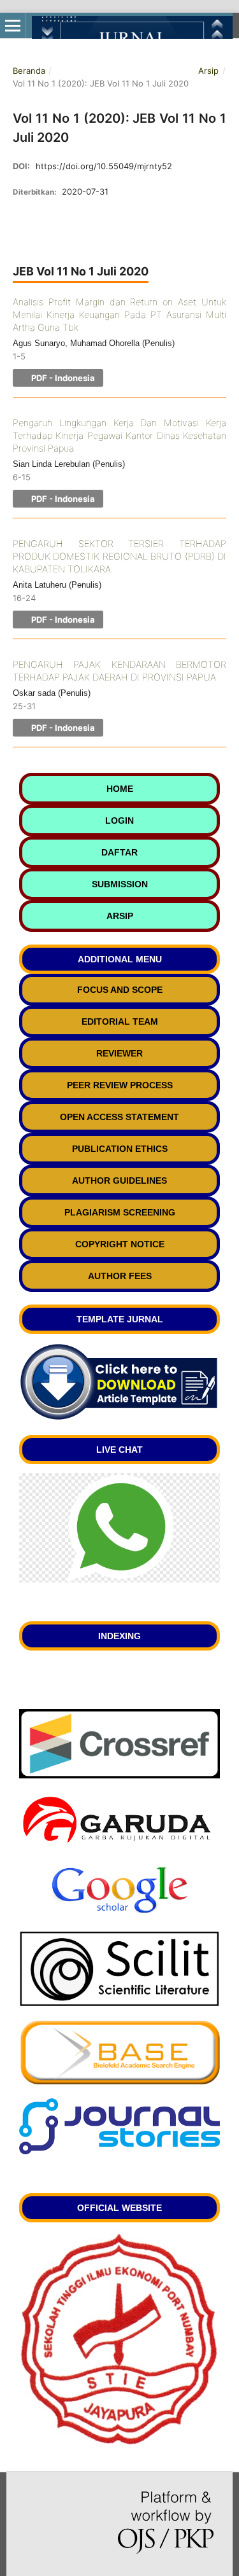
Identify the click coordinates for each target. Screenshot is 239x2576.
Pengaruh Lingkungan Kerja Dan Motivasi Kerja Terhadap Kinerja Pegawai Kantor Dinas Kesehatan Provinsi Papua (119, 436)
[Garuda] (119, 1844)
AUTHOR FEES (120, 1276)
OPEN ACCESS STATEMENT (119, 1117)
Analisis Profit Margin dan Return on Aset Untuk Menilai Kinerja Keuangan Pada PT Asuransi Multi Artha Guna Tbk (119, 315)
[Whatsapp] (119, 1579)
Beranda (29, 71)
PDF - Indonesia (62, 378)
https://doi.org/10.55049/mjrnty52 (104, 166)
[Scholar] (119, 1914)
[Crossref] (119, 1775)
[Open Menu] (13, 25)
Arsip (208, 71)
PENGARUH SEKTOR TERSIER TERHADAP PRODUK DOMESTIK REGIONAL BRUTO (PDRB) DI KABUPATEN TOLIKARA (119, 557)
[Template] (119, 1418)
